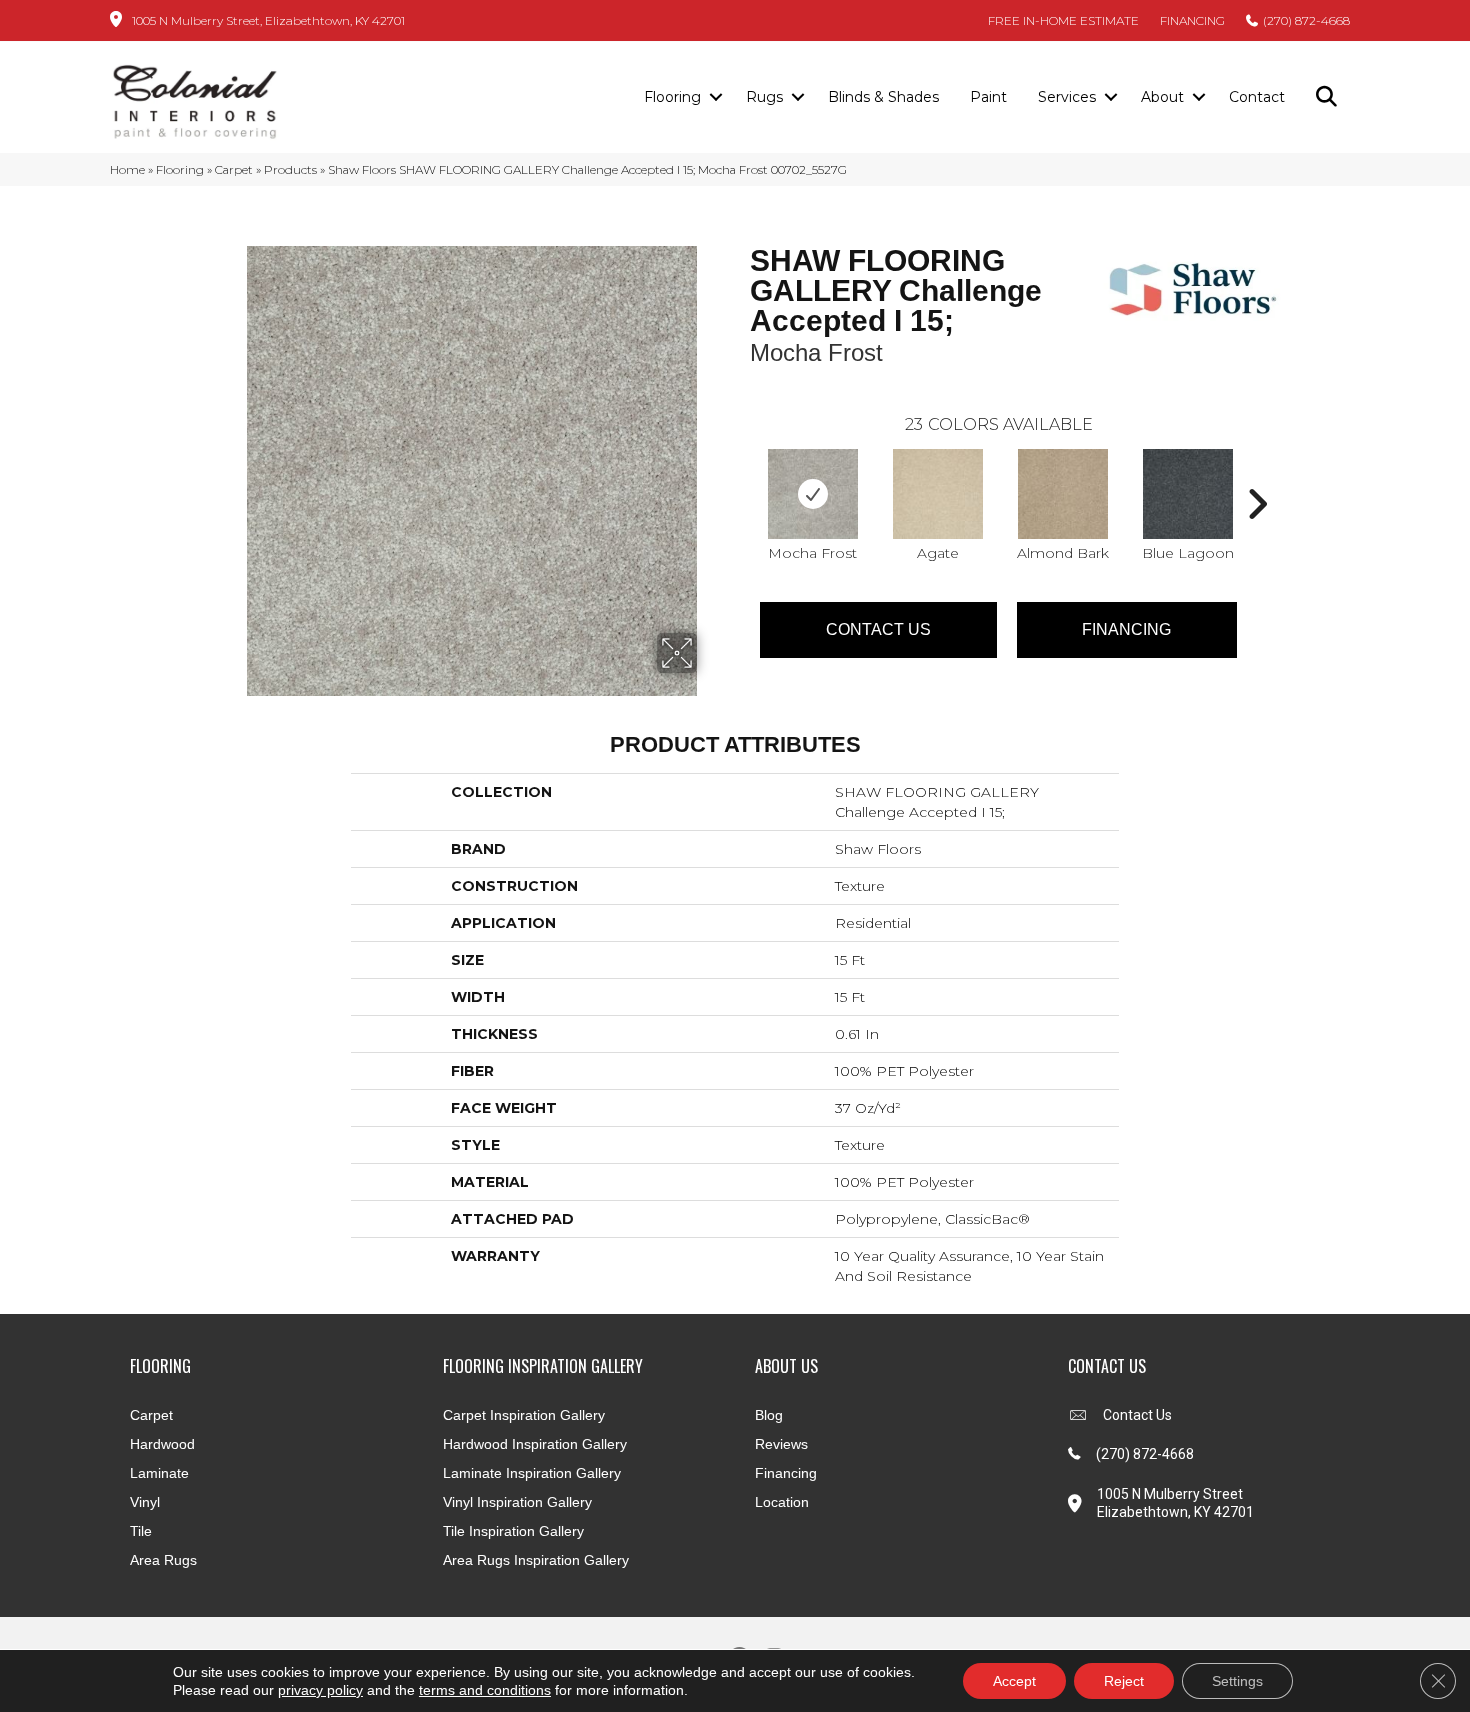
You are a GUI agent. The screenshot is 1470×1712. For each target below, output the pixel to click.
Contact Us (878, 629)
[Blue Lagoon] (1188, 494)
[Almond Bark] (1063, 494)
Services (1067, 97)
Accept (1014, 1681)
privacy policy (320, 1690)
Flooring (672, 97)
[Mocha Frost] (813, 494)
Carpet (234, 169)
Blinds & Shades (883, 97)
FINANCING (1192, 20)
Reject (1124, 1681)
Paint (988, 97)
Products (290, 169)
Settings (1237, 1681)
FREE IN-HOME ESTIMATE (1063, 20)
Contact (1257, 97)
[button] (715, 98)
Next (1257, 474)
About (1162, 97)
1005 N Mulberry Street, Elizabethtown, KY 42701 (268, 20)
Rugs (764, 97)
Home (127, 169)
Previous (740, 474)
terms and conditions (485, 1690)
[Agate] (938, 494)
